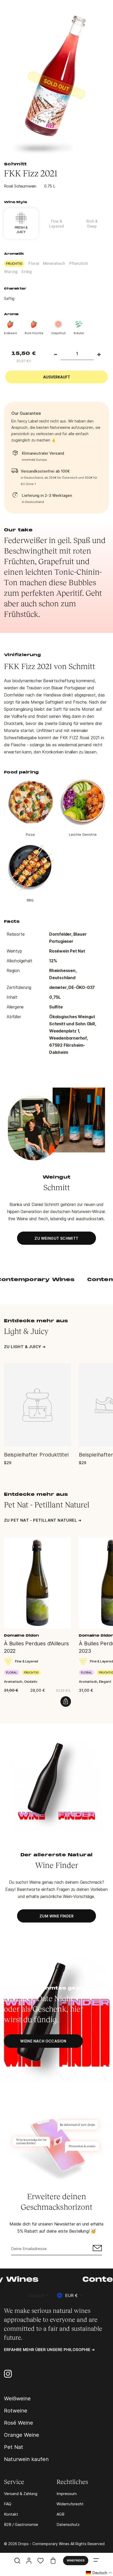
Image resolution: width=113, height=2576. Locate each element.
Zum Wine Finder (56, 1916)
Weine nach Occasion (43, 2041)
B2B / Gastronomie (21, 2524)
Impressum (67, 2494)
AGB (60, 2514)
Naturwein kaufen (26, 2459)
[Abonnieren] (97, 2249)
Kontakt (11, 2514)
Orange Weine (22, 2435)
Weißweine (17, 2399)
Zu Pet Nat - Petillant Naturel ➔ (43, 1520)
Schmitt (15, 164)
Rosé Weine (19, 2423)
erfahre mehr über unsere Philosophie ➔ (49, 2350)
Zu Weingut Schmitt (56, 1238)
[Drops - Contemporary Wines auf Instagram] (8, 2374)
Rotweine (16, 2411)
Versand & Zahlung (21, 2494)
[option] (56, 85)
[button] (99, 2573)
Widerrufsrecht (70, 2504)
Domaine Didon (21, 1636)
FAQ (8, 2504)
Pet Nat (14, 2447)
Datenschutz (68, 2524)
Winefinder (76, 2560)
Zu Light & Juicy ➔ (25, 1347)
